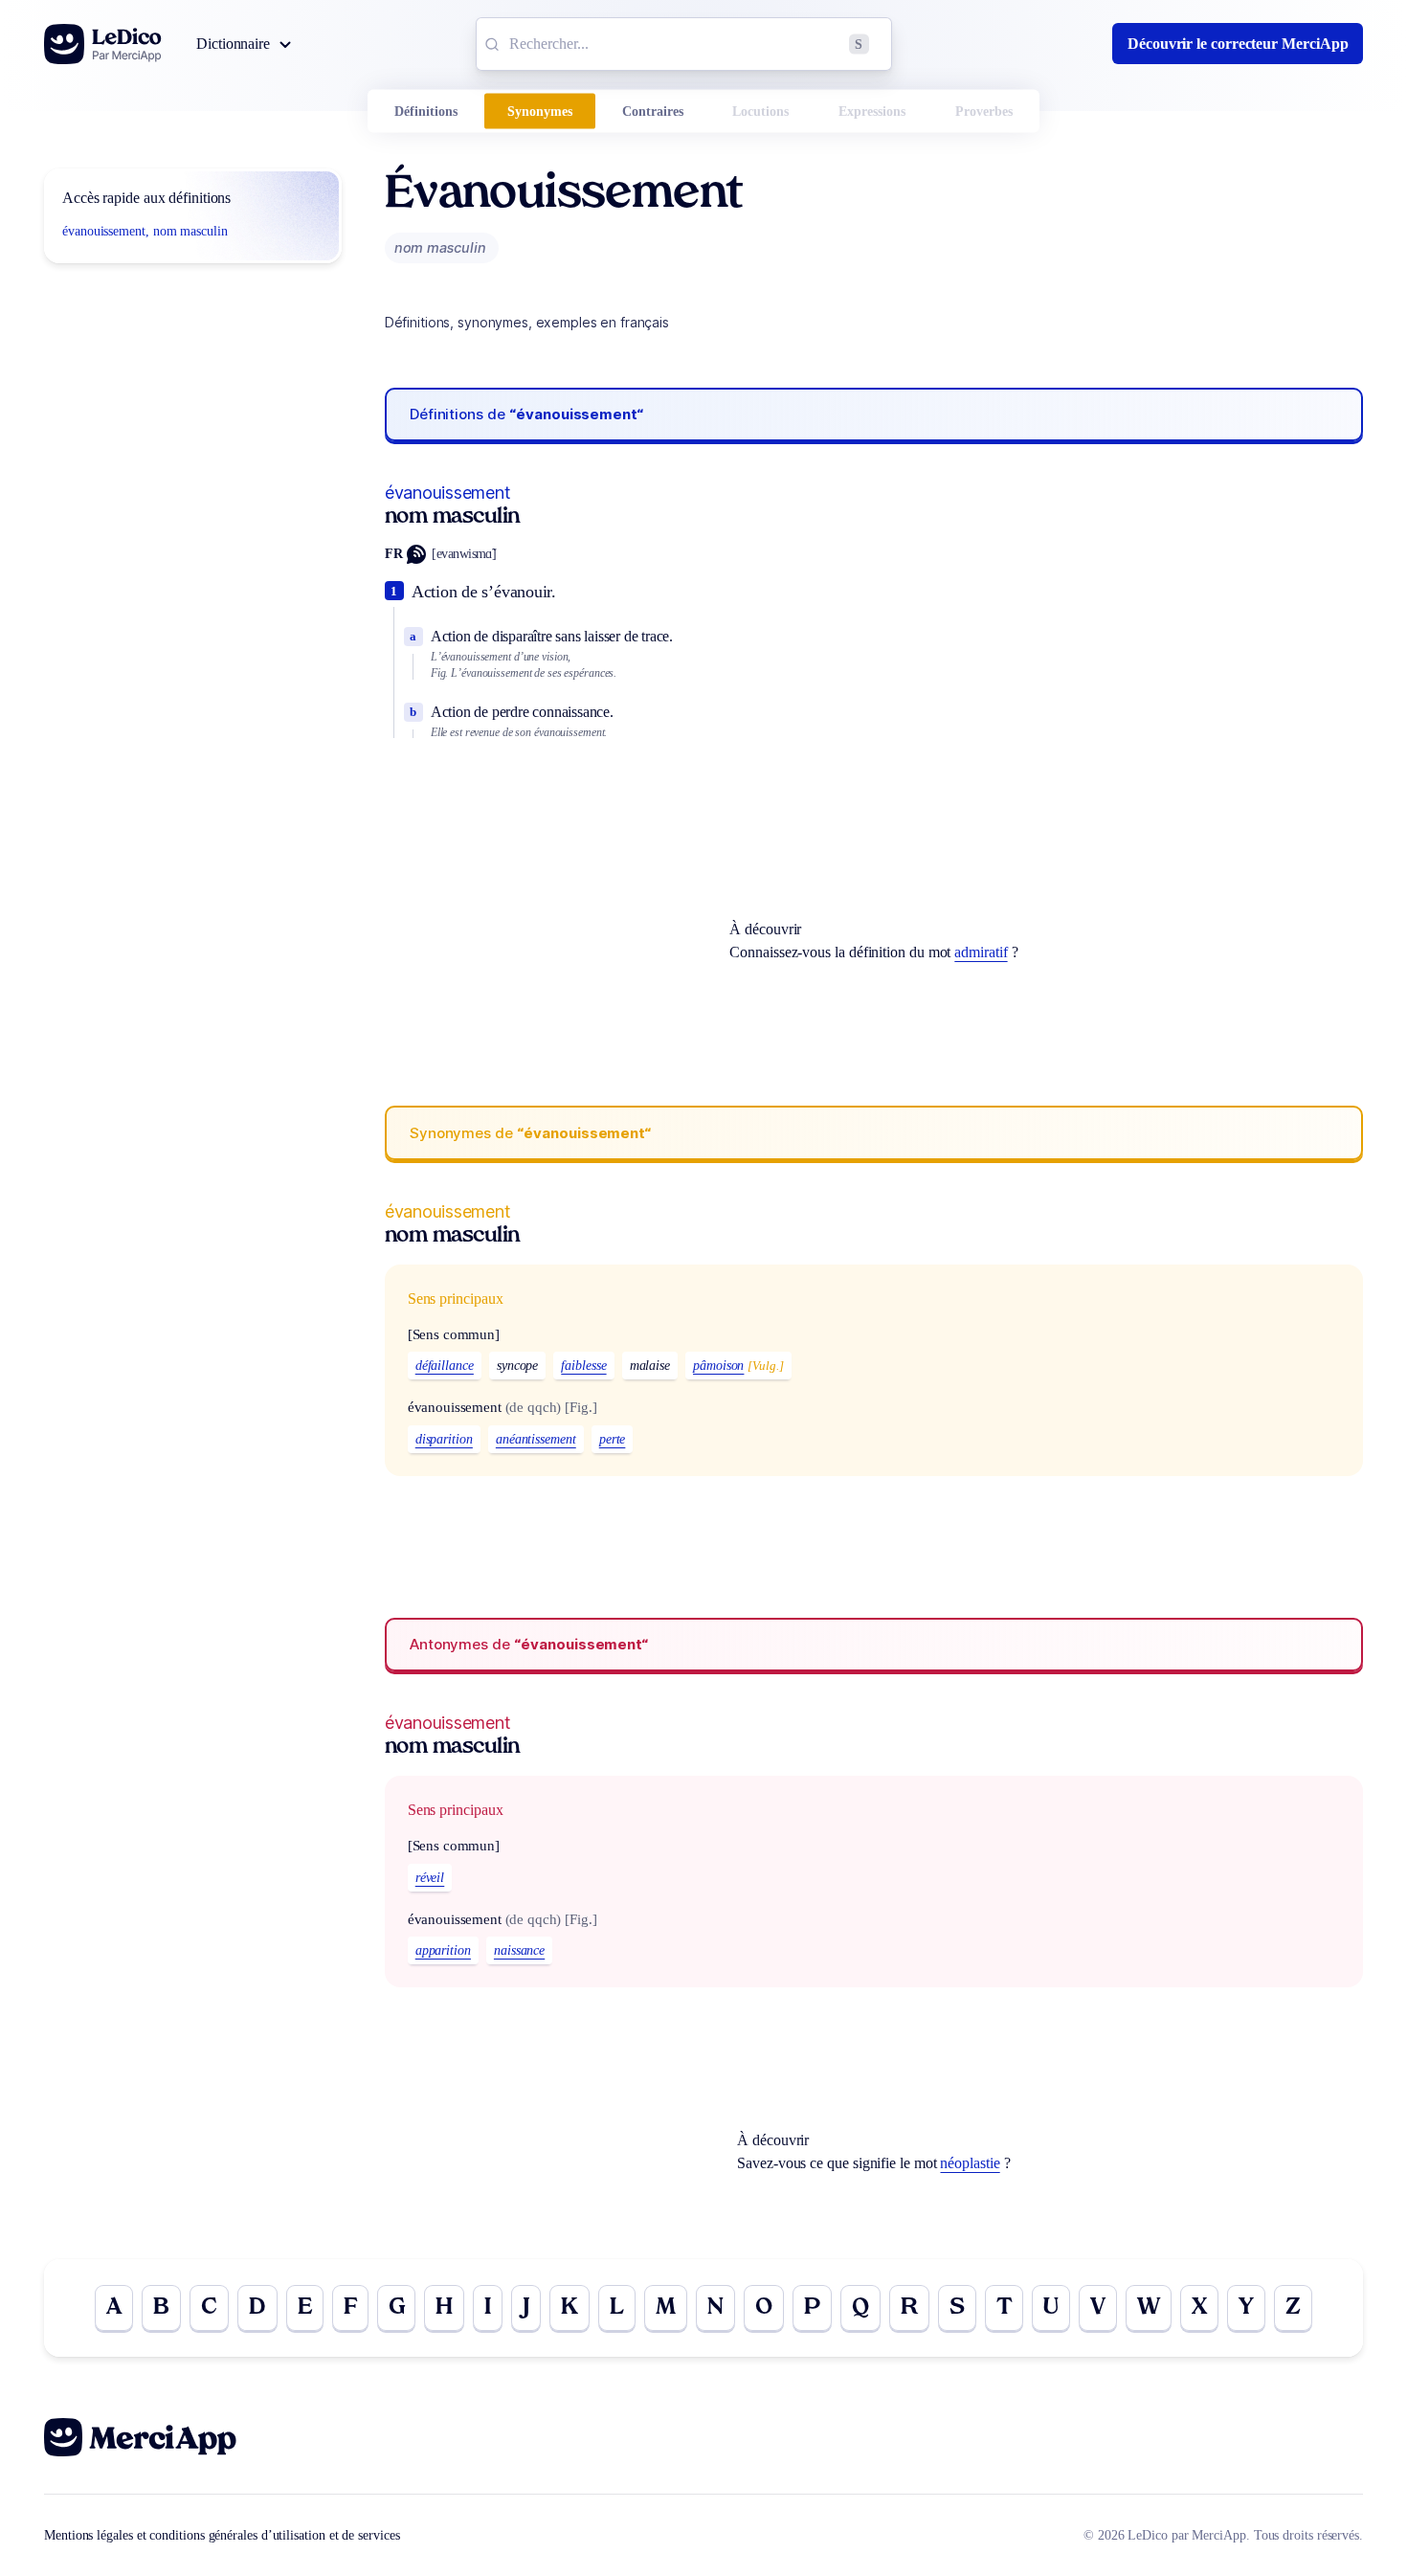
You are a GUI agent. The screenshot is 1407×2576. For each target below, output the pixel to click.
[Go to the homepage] (103, 44)
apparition (443, 1950)
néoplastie (970, 2163)
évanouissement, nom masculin (145, 231)
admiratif (981, 952)
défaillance (445, 1366)
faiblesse (583, 1366)
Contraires (653, 112)
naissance (519, 1950)
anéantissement (536, 1439)
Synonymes (540, 112)
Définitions (426, 112)
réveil (430, 1878)
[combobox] (684, 44)
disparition (444, 1439)
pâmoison (718, 1366)
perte (613, 1439)
